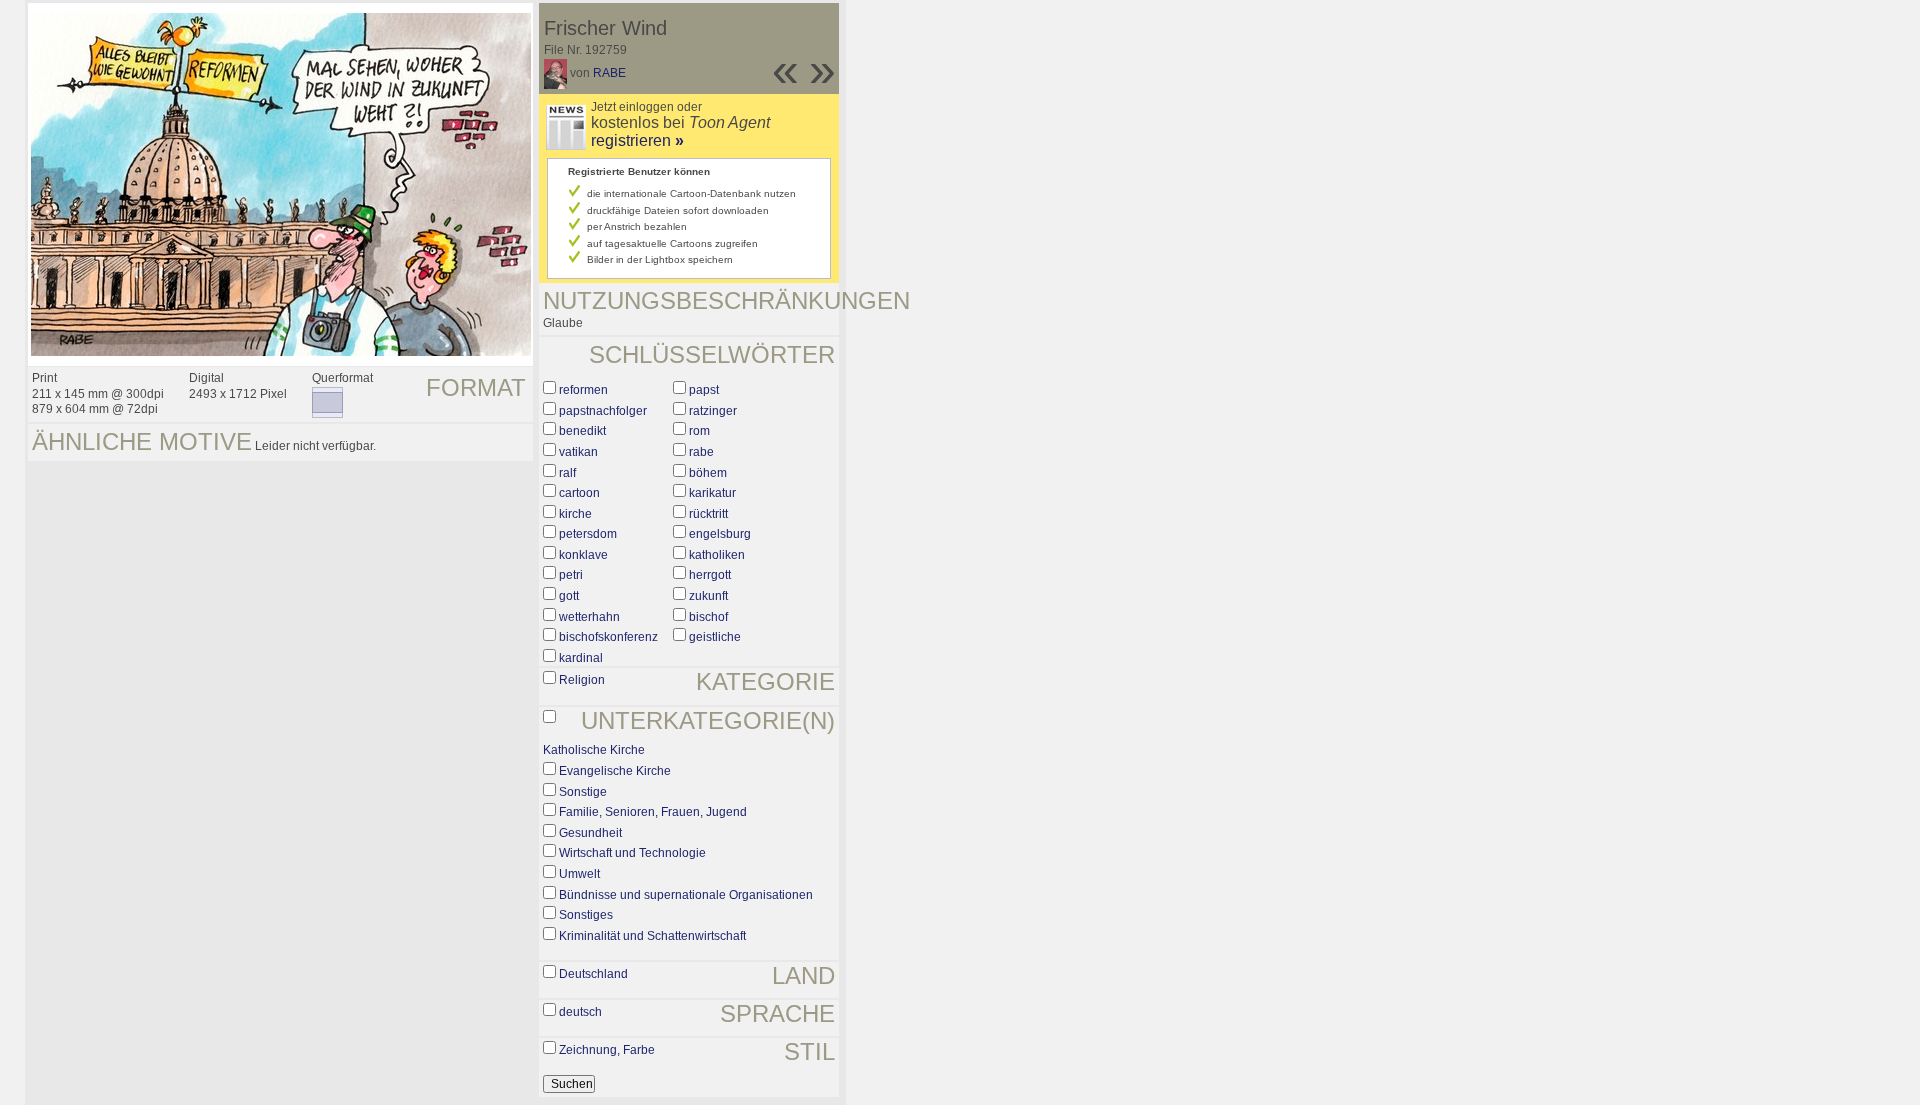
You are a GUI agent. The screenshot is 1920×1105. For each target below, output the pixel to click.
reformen (583, 390)
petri (571, 575)
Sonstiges (586, 915)
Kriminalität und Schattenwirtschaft (652, 936)
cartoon (579, 493)
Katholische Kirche (594, 750)
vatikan (578, 452)
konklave (583, 555)
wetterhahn (589, 617)
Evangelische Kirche (615, 771)
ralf (567, 473)
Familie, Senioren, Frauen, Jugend (653, 812)
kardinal (581, 658)
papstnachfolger (603, 411)
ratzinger (713, 411)
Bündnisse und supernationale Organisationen (686, 895)
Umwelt (579, 874)
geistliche (715, 637)
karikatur (712, 493)
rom (699, 431)
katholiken (717, 555)
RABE (609, 73)
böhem (708, 473)
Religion (582, 680)
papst (704, 390)
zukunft (708, 596)
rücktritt (708, 514)
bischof (708, 617)
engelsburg (720, 534)
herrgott (710, 575)
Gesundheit (590, 833)
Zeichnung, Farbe (607, 1050)
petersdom (588, 534)
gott (569, 596)
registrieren (637, 140)
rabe (701, 452)
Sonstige (583, 792)
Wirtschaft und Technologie (632, 853)
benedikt (582, 431)
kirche (575, 514)
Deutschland (593, 974)
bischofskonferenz (608, 637)
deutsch (580, 1012)
